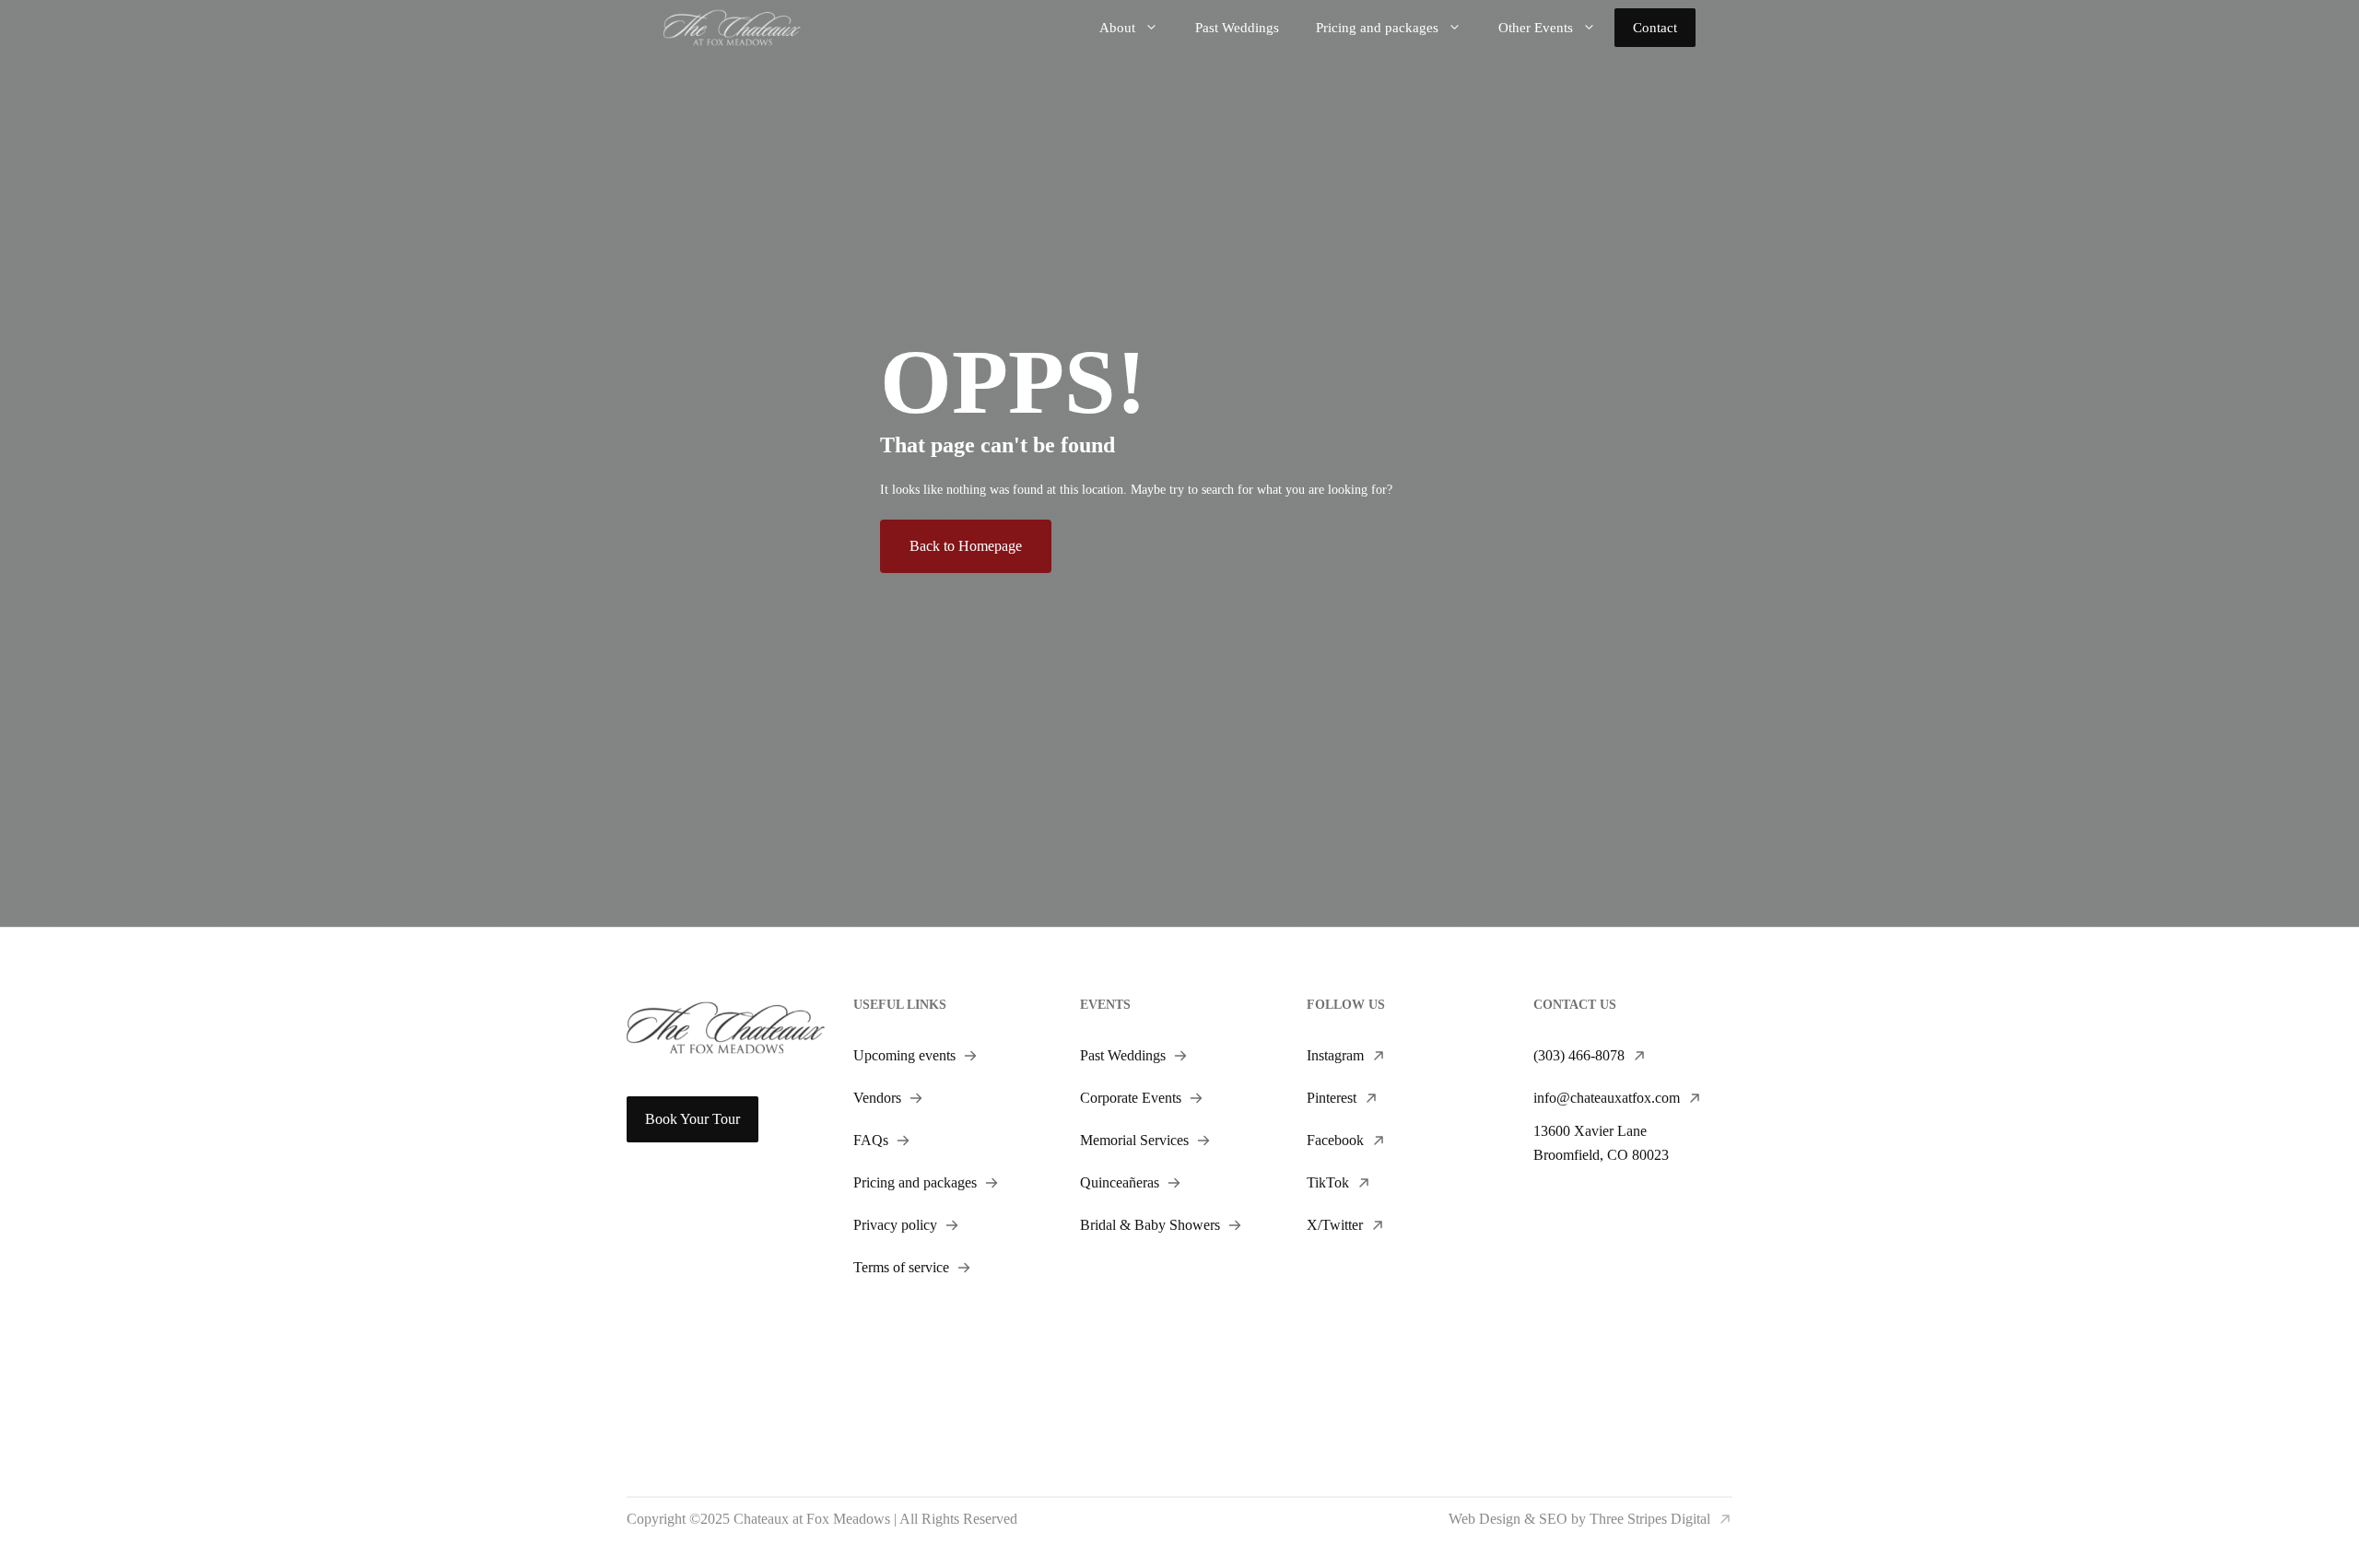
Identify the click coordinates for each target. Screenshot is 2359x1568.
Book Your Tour (692, 1119)
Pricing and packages (1377, 28)
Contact (1655, 28)
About (1117, 28)
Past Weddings (1237, 28)
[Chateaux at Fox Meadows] (732, 26)
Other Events (1536, 28)
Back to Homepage (966, 546)
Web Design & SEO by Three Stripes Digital (1579, 1519)
